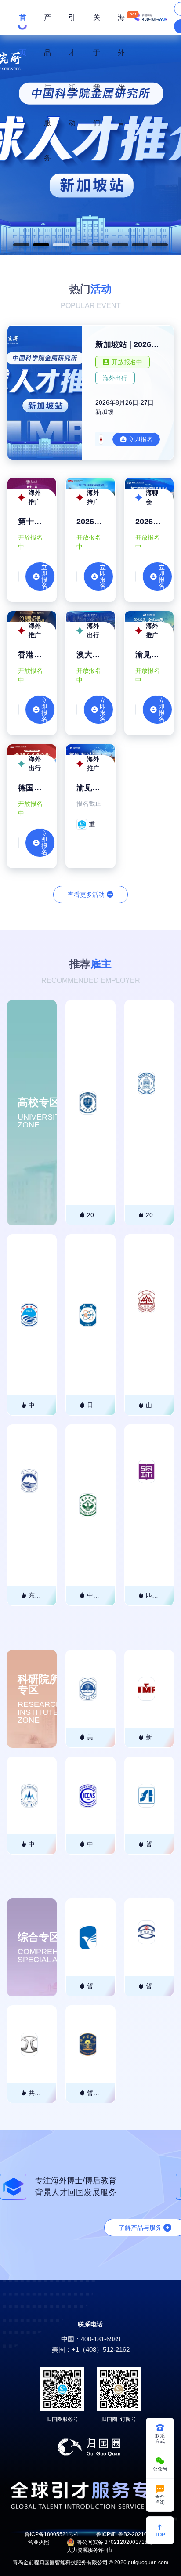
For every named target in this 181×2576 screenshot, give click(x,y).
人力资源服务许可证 (90, 2550)
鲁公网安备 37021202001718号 (115, 2542)
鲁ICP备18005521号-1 (52, 2534)
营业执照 (39, 2542)
